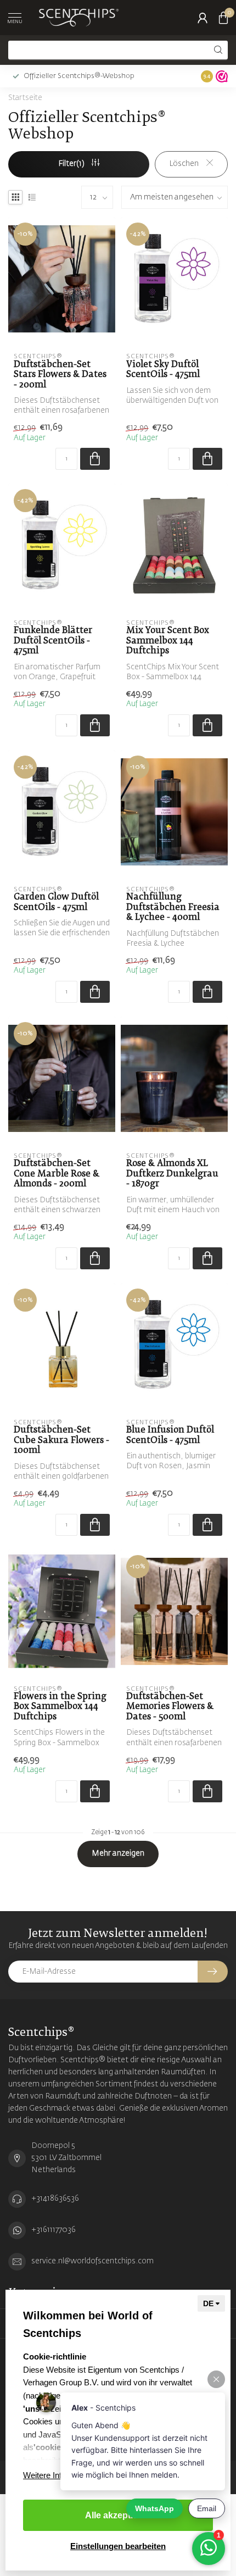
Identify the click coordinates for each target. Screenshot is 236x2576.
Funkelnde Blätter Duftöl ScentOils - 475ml (53, 641)
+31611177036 (54, 2230)
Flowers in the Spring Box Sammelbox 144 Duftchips (60, 1707)
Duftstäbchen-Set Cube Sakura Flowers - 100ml (61, 1440)
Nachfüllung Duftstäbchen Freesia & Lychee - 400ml (173, 907)
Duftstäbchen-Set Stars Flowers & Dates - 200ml (60, 375)
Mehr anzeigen (118, 1853)
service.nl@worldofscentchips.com (92, 2261)
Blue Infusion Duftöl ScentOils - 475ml (170, 1435)
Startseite (25, 98)
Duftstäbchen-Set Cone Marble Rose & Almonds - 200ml (57, 1174)
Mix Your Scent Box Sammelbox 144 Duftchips (168, 641)
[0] (223, 18)
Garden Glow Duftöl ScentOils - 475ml (56, 902)
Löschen (185, 164)
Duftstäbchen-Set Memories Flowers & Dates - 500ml (170, 1707)
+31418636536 (55, 2199)
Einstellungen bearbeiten (118, 2546)
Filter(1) (72, 164)
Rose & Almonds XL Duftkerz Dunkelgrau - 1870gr (172, 1174)
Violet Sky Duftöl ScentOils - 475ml (163, 370)
